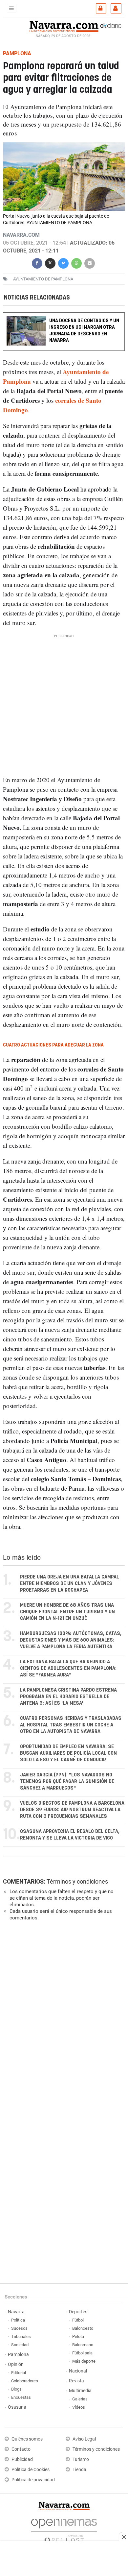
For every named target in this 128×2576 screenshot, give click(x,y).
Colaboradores (25, 2381)
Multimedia (80, 2391)
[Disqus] (63, 2016)
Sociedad (20, 2345)
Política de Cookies (31, 2470)
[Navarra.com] (64, 26)
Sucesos (19, 2328)
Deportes (78, 2312)
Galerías (80, 2399)
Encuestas (21, 2397)
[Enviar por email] (90, 263)
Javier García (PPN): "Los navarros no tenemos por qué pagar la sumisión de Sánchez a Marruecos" (67, 1782)
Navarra (16, 2312)
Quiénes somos (27, 2439)
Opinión (16, 2364)
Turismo (81, 2459)
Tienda (79, 2470)
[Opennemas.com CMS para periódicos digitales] (64, 2529)
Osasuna (17, 2407)
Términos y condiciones (77, 1881)
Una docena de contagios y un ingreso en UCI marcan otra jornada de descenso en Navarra (84, 331)
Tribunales (21, 2336)
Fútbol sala (82, 2353)
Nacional (78, 2371)
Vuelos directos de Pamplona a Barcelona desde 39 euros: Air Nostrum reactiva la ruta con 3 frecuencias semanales (72, 1810)
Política (18, 2320)
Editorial (19, 2373)
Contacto (21, 2449)
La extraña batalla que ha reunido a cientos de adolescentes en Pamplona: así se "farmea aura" (68, 1668)
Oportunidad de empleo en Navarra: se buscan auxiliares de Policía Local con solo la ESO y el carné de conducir (68, 1753)
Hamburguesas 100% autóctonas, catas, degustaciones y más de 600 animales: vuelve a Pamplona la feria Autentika (71, 1640)
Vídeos (79, 2407)
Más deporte (84, 2361)
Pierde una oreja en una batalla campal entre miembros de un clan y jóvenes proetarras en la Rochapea (70, 1584)
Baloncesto (83, 2328)
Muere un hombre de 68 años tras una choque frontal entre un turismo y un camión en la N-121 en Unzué (67, 1612)
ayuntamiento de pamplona (43, 279)
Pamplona (18, 2355)
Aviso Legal (84, 2439)
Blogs (16, 2389)
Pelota (78, 2336)
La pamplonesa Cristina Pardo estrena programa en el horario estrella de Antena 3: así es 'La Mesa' (68, 1697)
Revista (76, 2381)
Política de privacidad (33, 2480)
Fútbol (78, 2320)
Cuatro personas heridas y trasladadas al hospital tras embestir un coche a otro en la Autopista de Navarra (71, 1725)
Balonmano (83, 2345)
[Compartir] (37, 263)
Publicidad (22, 2459)
